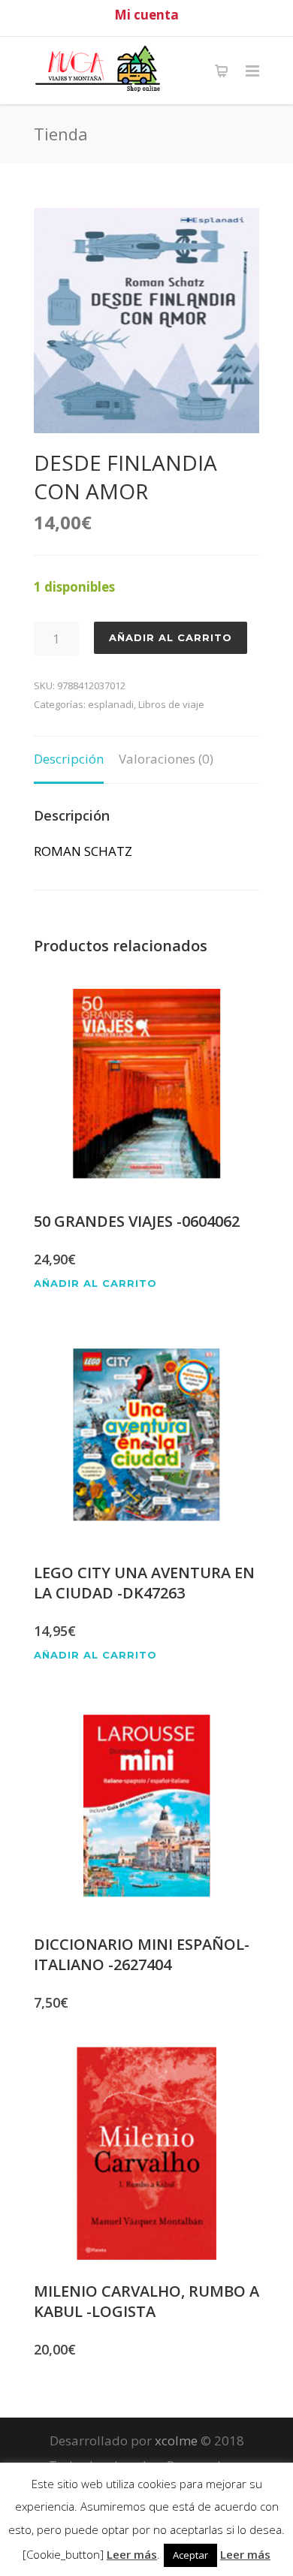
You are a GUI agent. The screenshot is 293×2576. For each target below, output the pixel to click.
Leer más (132, 2554)
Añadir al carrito (171, 637)
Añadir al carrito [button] (95, 1283)
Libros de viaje (171, 704)
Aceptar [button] (190, 2555)
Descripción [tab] (69, 759)
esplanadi (111, 704)
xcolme (176, 2440)
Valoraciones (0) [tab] (166, 759)
